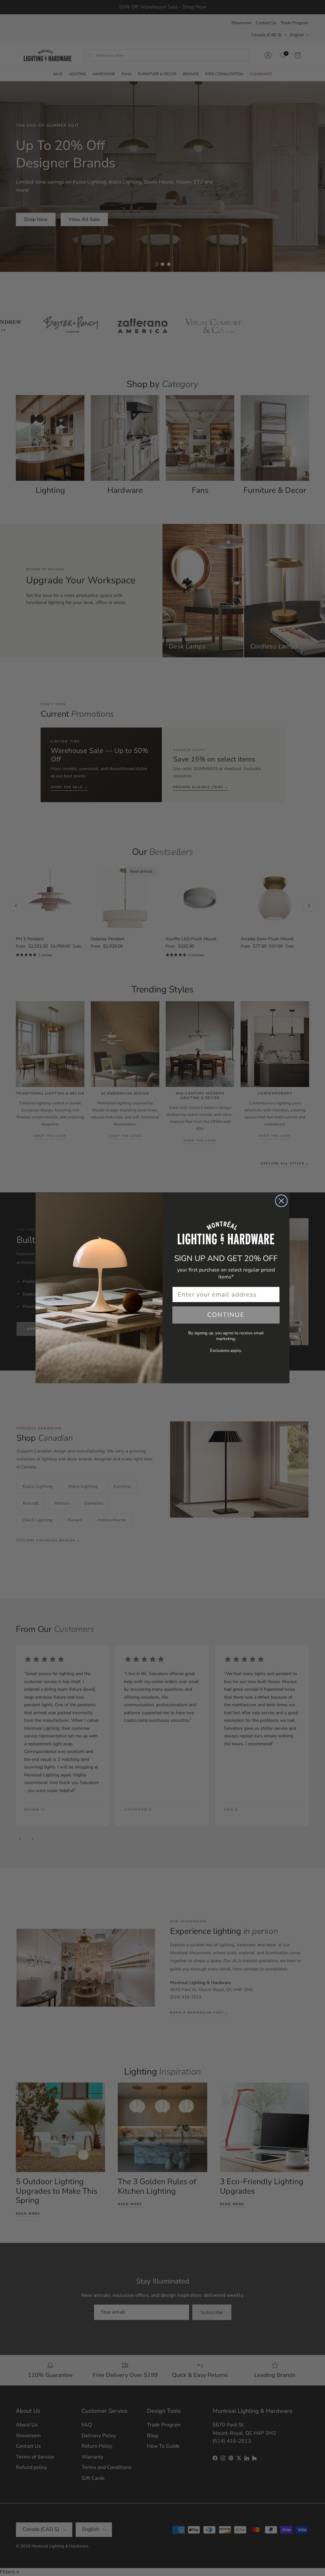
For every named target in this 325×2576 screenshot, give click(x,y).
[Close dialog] (281, 1201)
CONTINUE (226, 1315)
